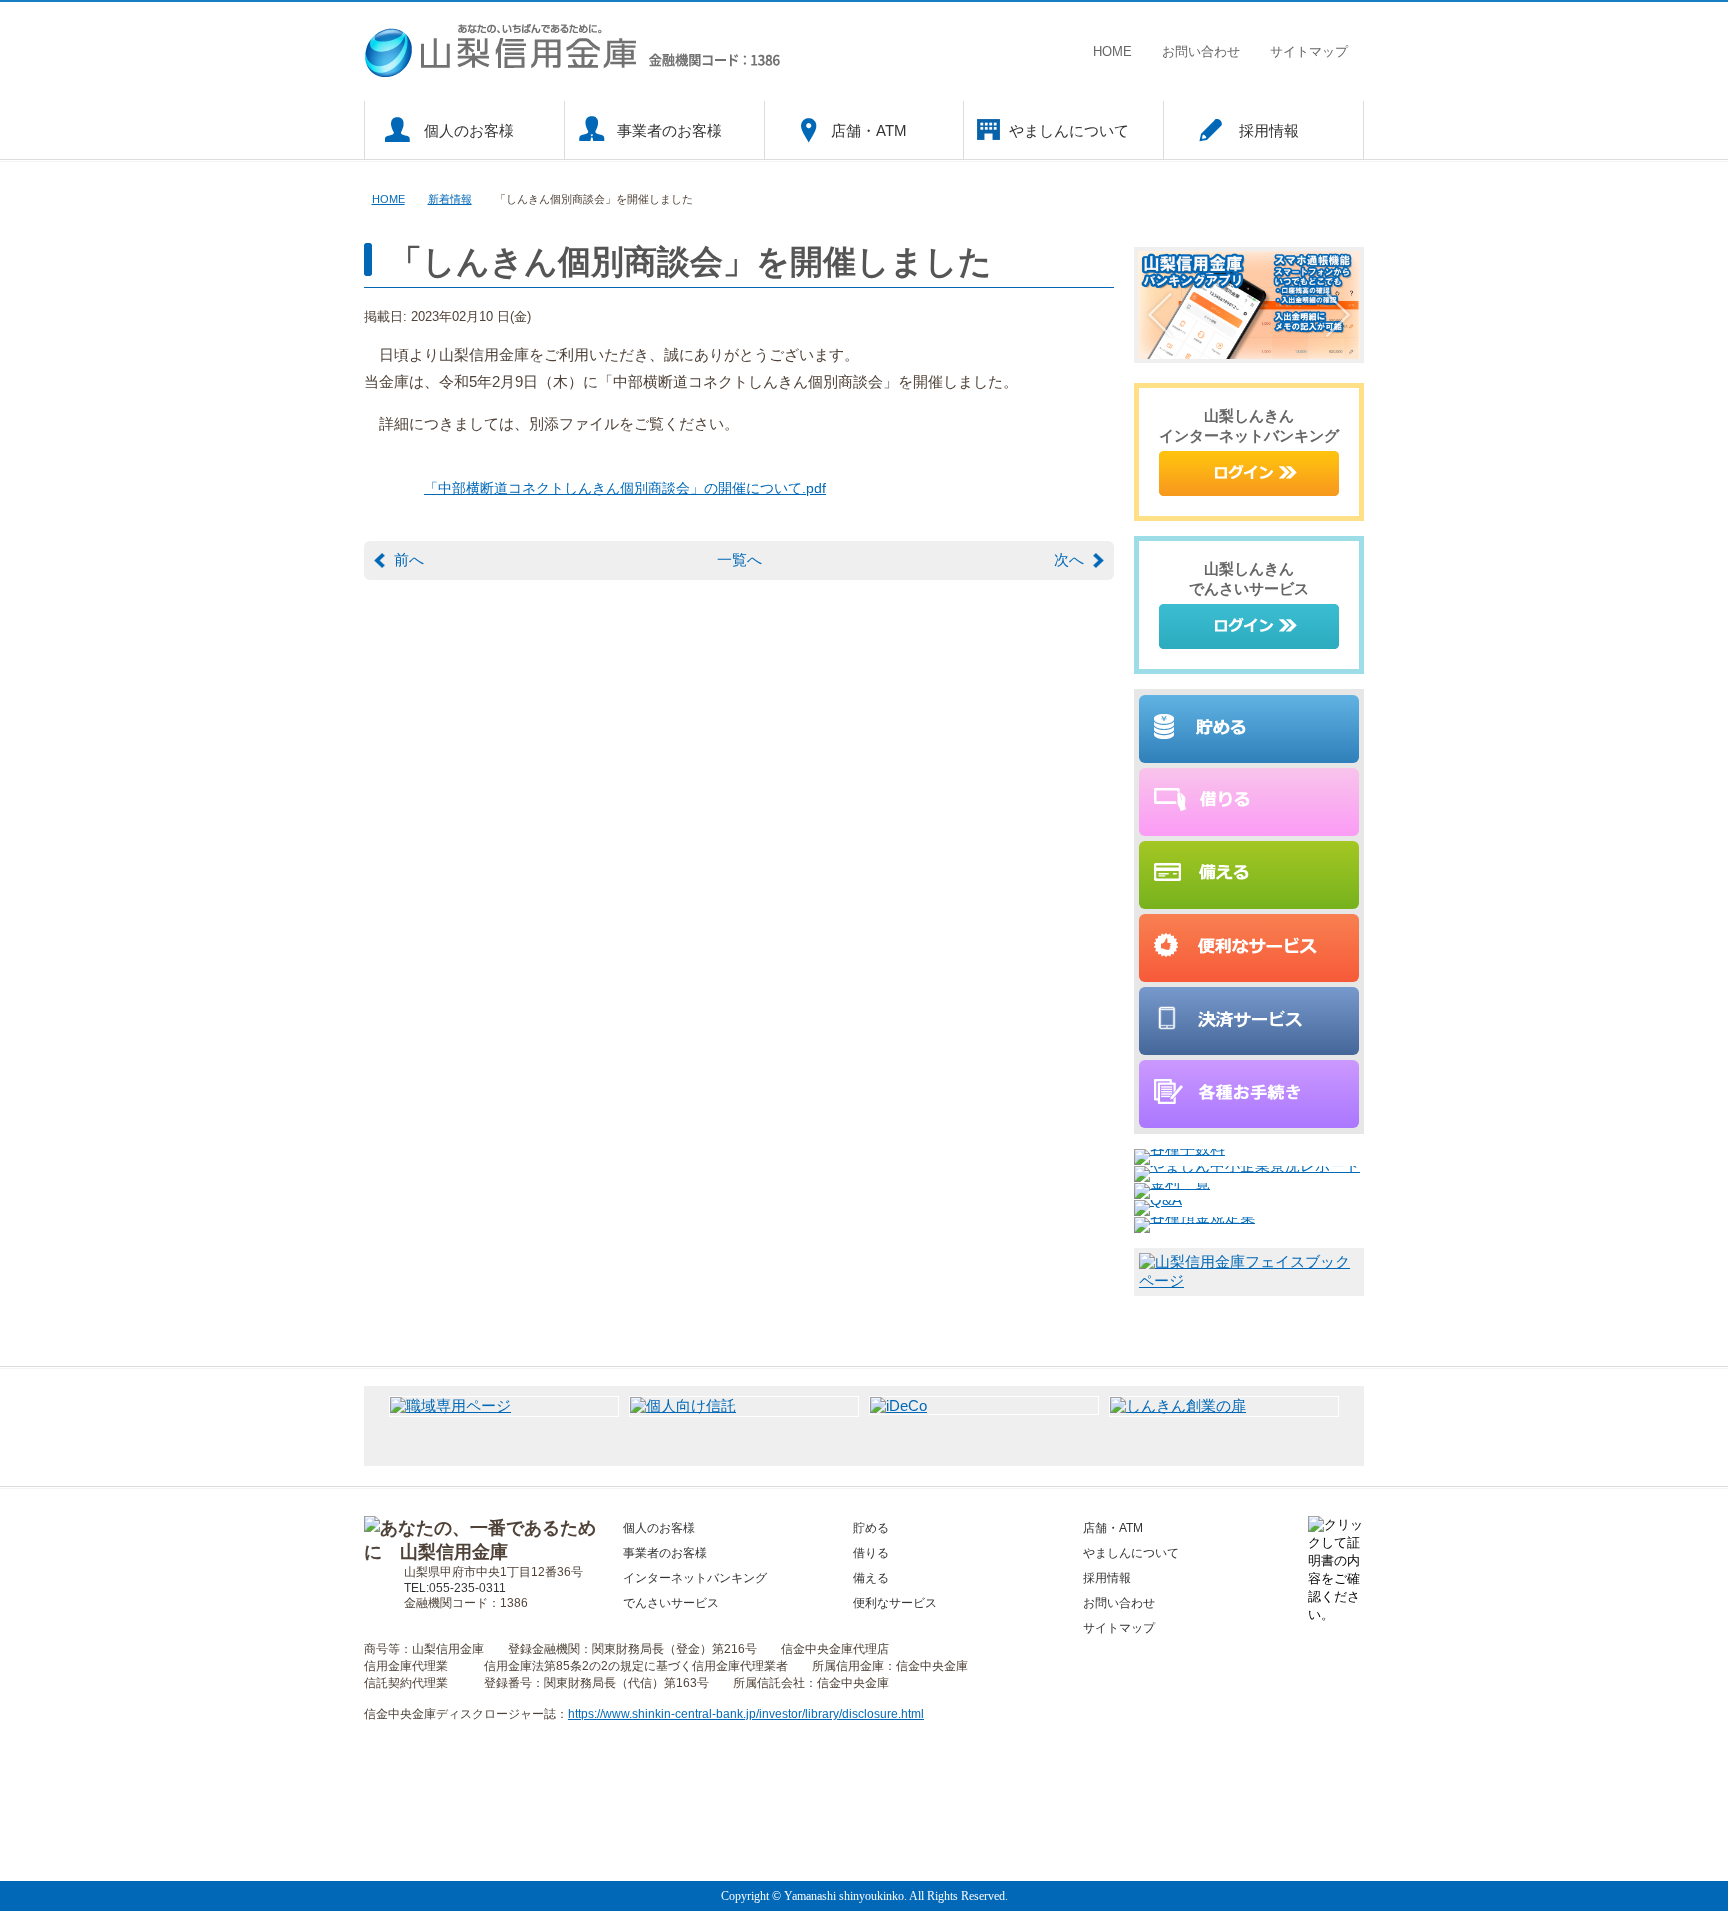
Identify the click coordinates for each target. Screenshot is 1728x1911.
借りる (871, 1553)
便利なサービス (895, 1603)
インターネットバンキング (695, 1578)
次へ (1069, 559)
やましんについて (1069, 130)
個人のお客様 (469, 130)
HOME (1112, 51)
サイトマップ (1309, 51)
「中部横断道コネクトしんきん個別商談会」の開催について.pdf (625, 488)
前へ (409, 559)
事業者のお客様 (669, 130)
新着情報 (450, 199)
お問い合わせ (1201, 51)
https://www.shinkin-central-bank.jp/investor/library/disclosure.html (746, 1714)
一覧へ (739, 559)
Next (1338, 315)
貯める (871, 1528)
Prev (1160, 315)
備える (871, 1578)
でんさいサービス (671, 1603)
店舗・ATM (869, 130)
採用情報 (1269, 130)
